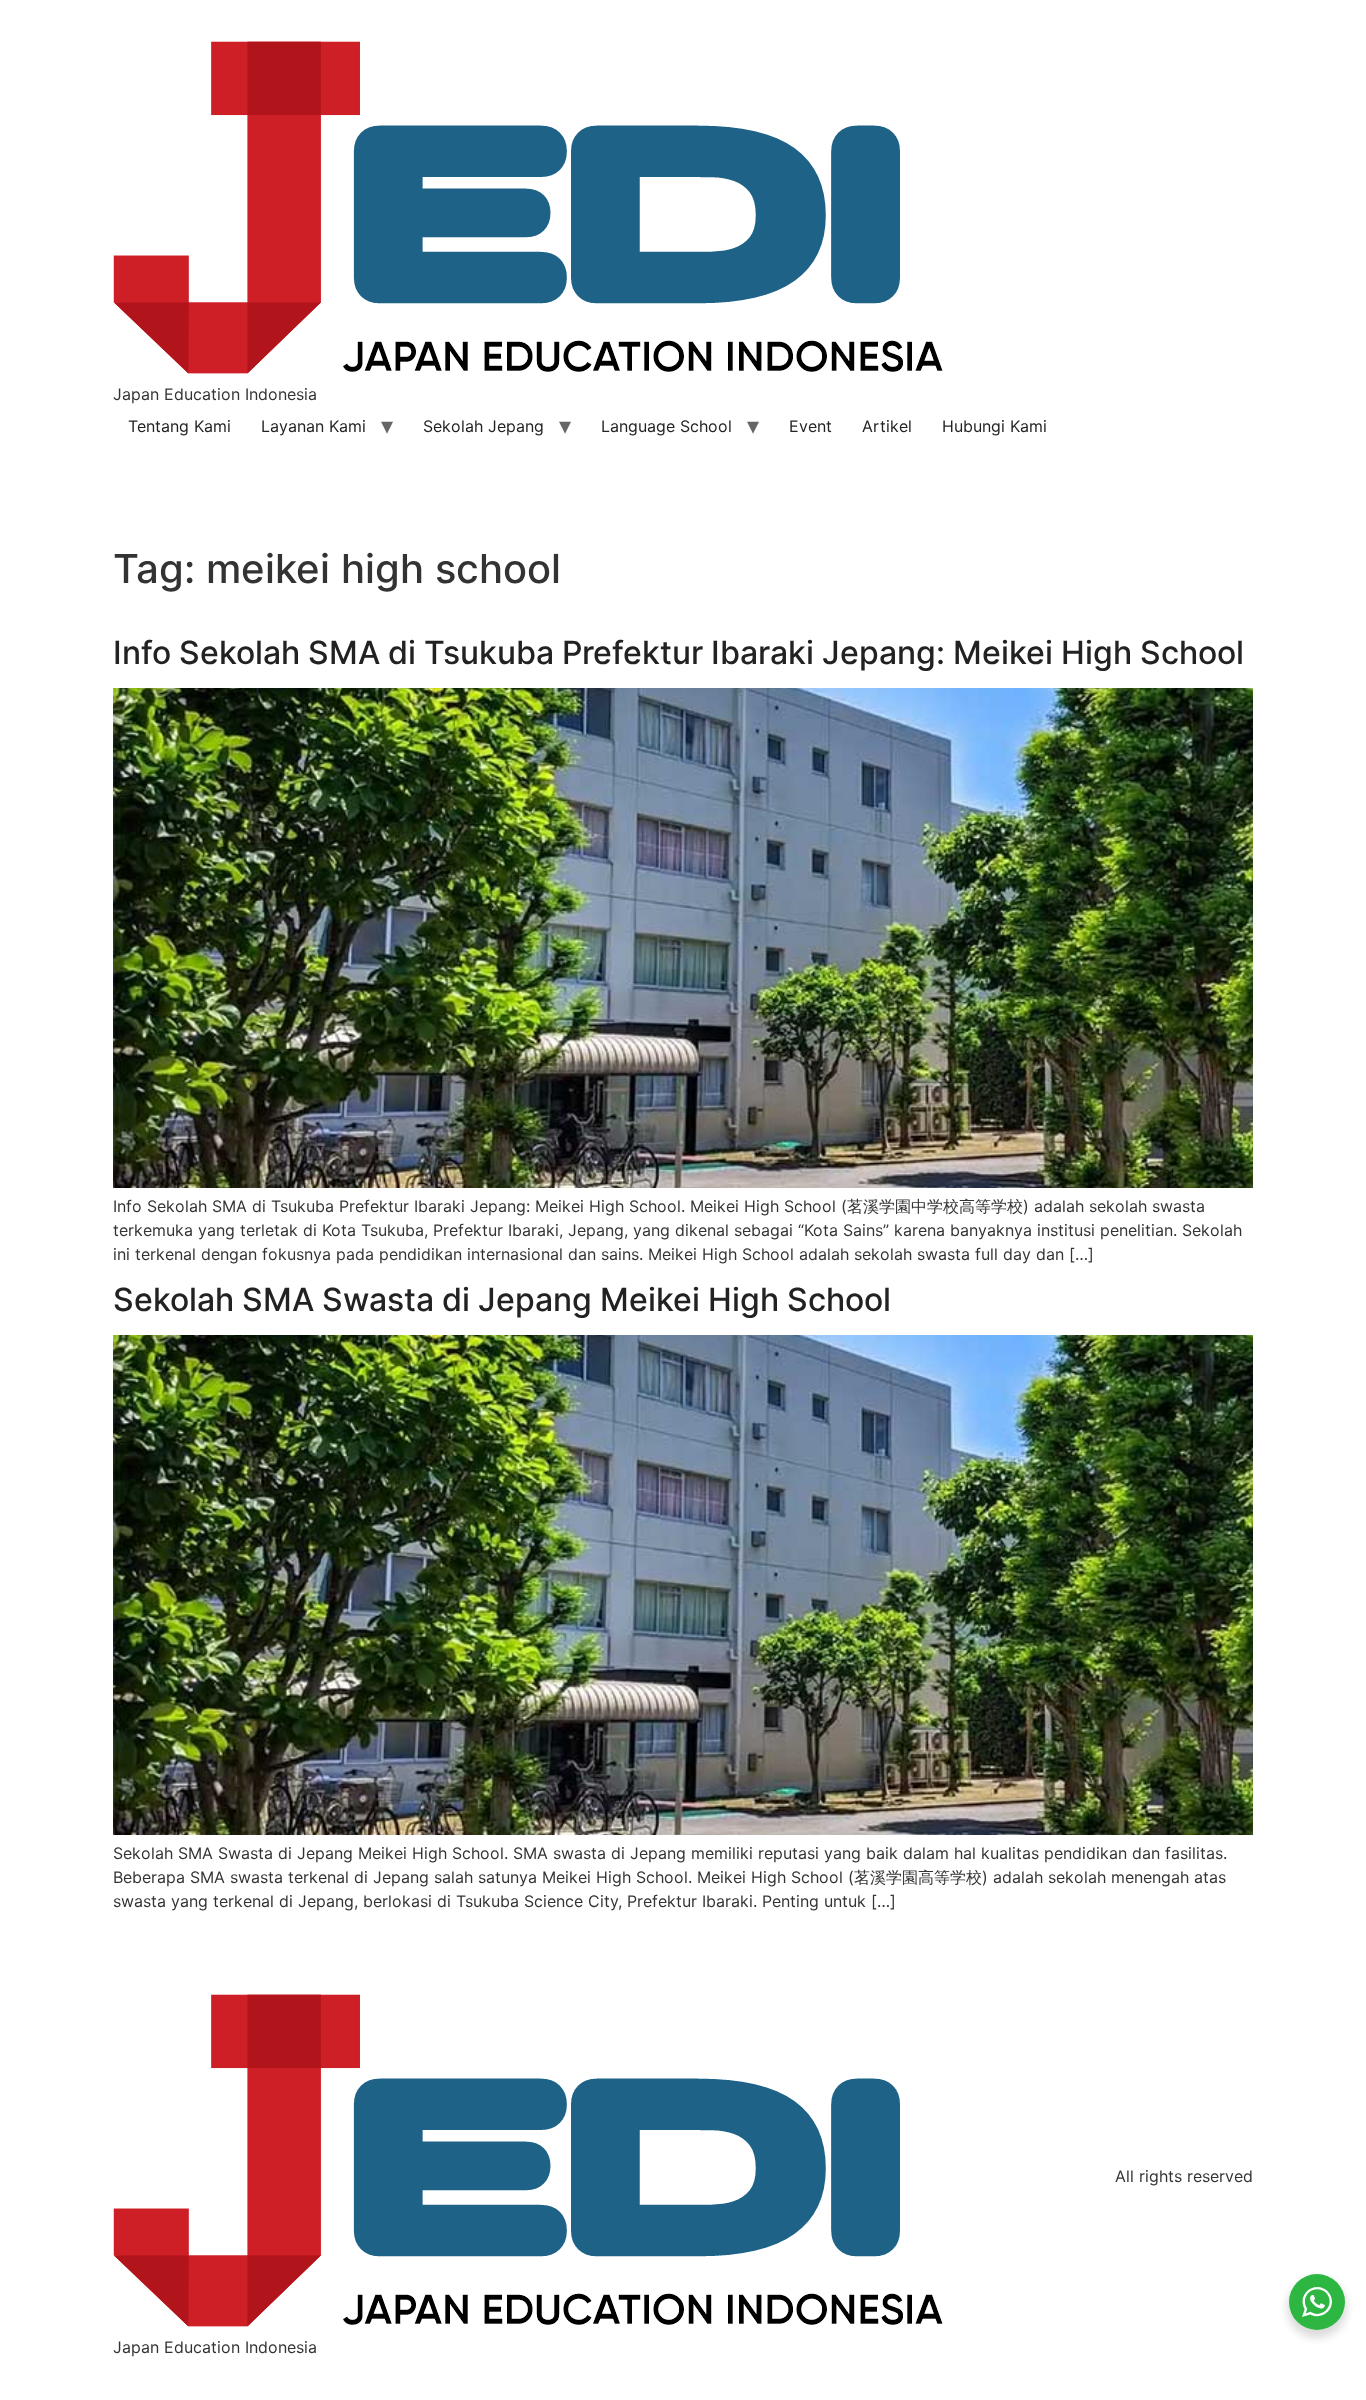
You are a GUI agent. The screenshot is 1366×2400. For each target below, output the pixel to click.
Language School (666, 426)
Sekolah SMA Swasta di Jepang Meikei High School (502, 1299)
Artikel (887, 426)
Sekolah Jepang (483, 426)
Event (810, 426)
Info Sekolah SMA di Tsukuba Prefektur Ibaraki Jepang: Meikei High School (678, 652)
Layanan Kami (313, 426)
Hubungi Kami (994, 426)
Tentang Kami (179, 426)
